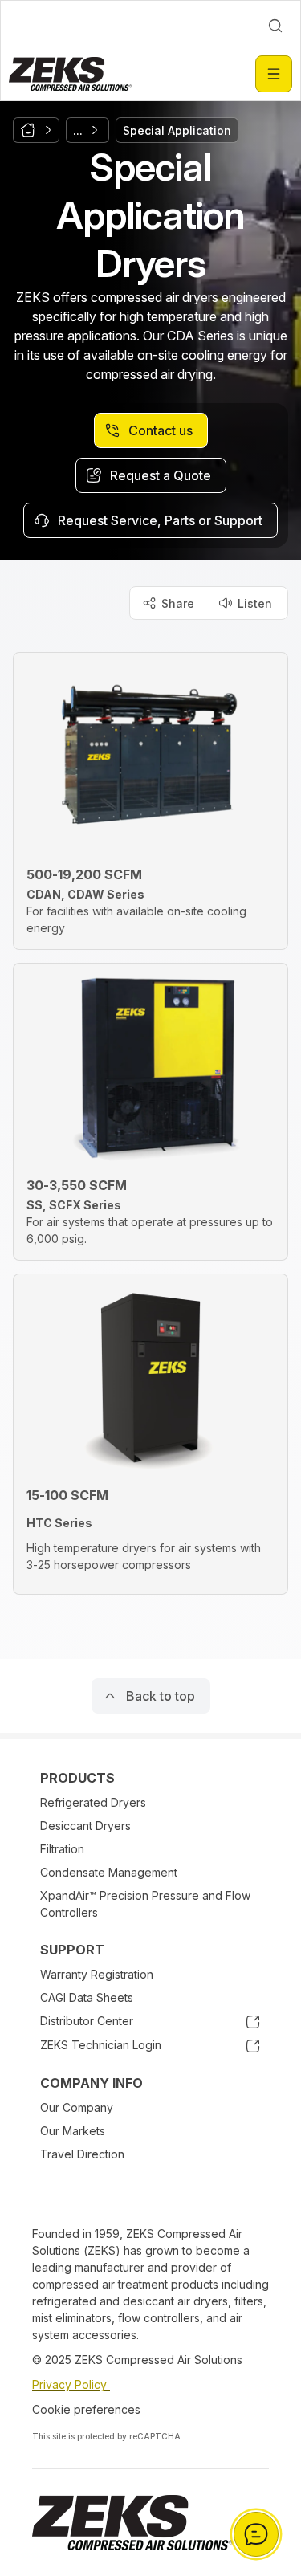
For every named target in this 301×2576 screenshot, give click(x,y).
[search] (275, 26)
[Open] (274, 74)
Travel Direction (82, 2154)
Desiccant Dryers (85, 1826)
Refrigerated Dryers (93, 1802)
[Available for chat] (256, 2534)
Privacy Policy (71, 2384)
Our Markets (73, 2131)
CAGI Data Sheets (87, 1997)
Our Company (77, 2107)
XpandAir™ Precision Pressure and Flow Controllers (145, 1904)
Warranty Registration (97, 1974)
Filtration (62, 1849)
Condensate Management (109, 1872)
